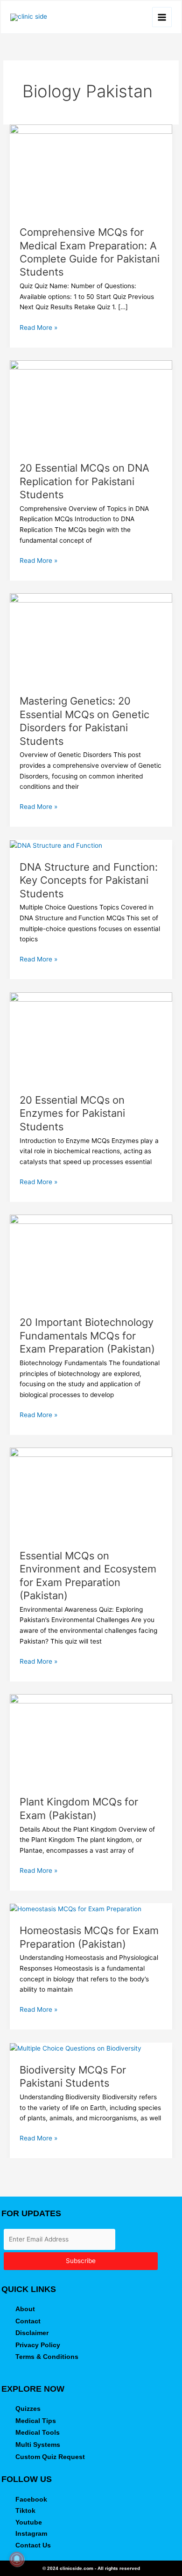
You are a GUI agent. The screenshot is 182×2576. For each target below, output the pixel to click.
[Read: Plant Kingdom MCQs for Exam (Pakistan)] (91, 1739)
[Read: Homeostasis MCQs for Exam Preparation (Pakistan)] (76, 1908)
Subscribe (81, 2261)
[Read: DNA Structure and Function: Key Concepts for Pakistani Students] (56, 845)
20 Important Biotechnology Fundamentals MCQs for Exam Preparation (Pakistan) (87, 1335)
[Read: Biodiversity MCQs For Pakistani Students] (76, 2048)
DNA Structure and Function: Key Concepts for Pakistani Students (89, 880)
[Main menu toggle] (162, 17)
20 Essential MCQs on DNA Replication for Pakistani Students (84, 481)
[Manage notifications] (17, 2559)
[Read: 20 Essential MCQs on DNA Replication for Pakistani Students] (91, 405)
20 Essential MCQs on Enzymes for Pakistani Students (72, 1113)
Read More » (38, 327)
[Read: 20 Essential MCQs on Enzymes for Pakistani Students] (91, 1037)
